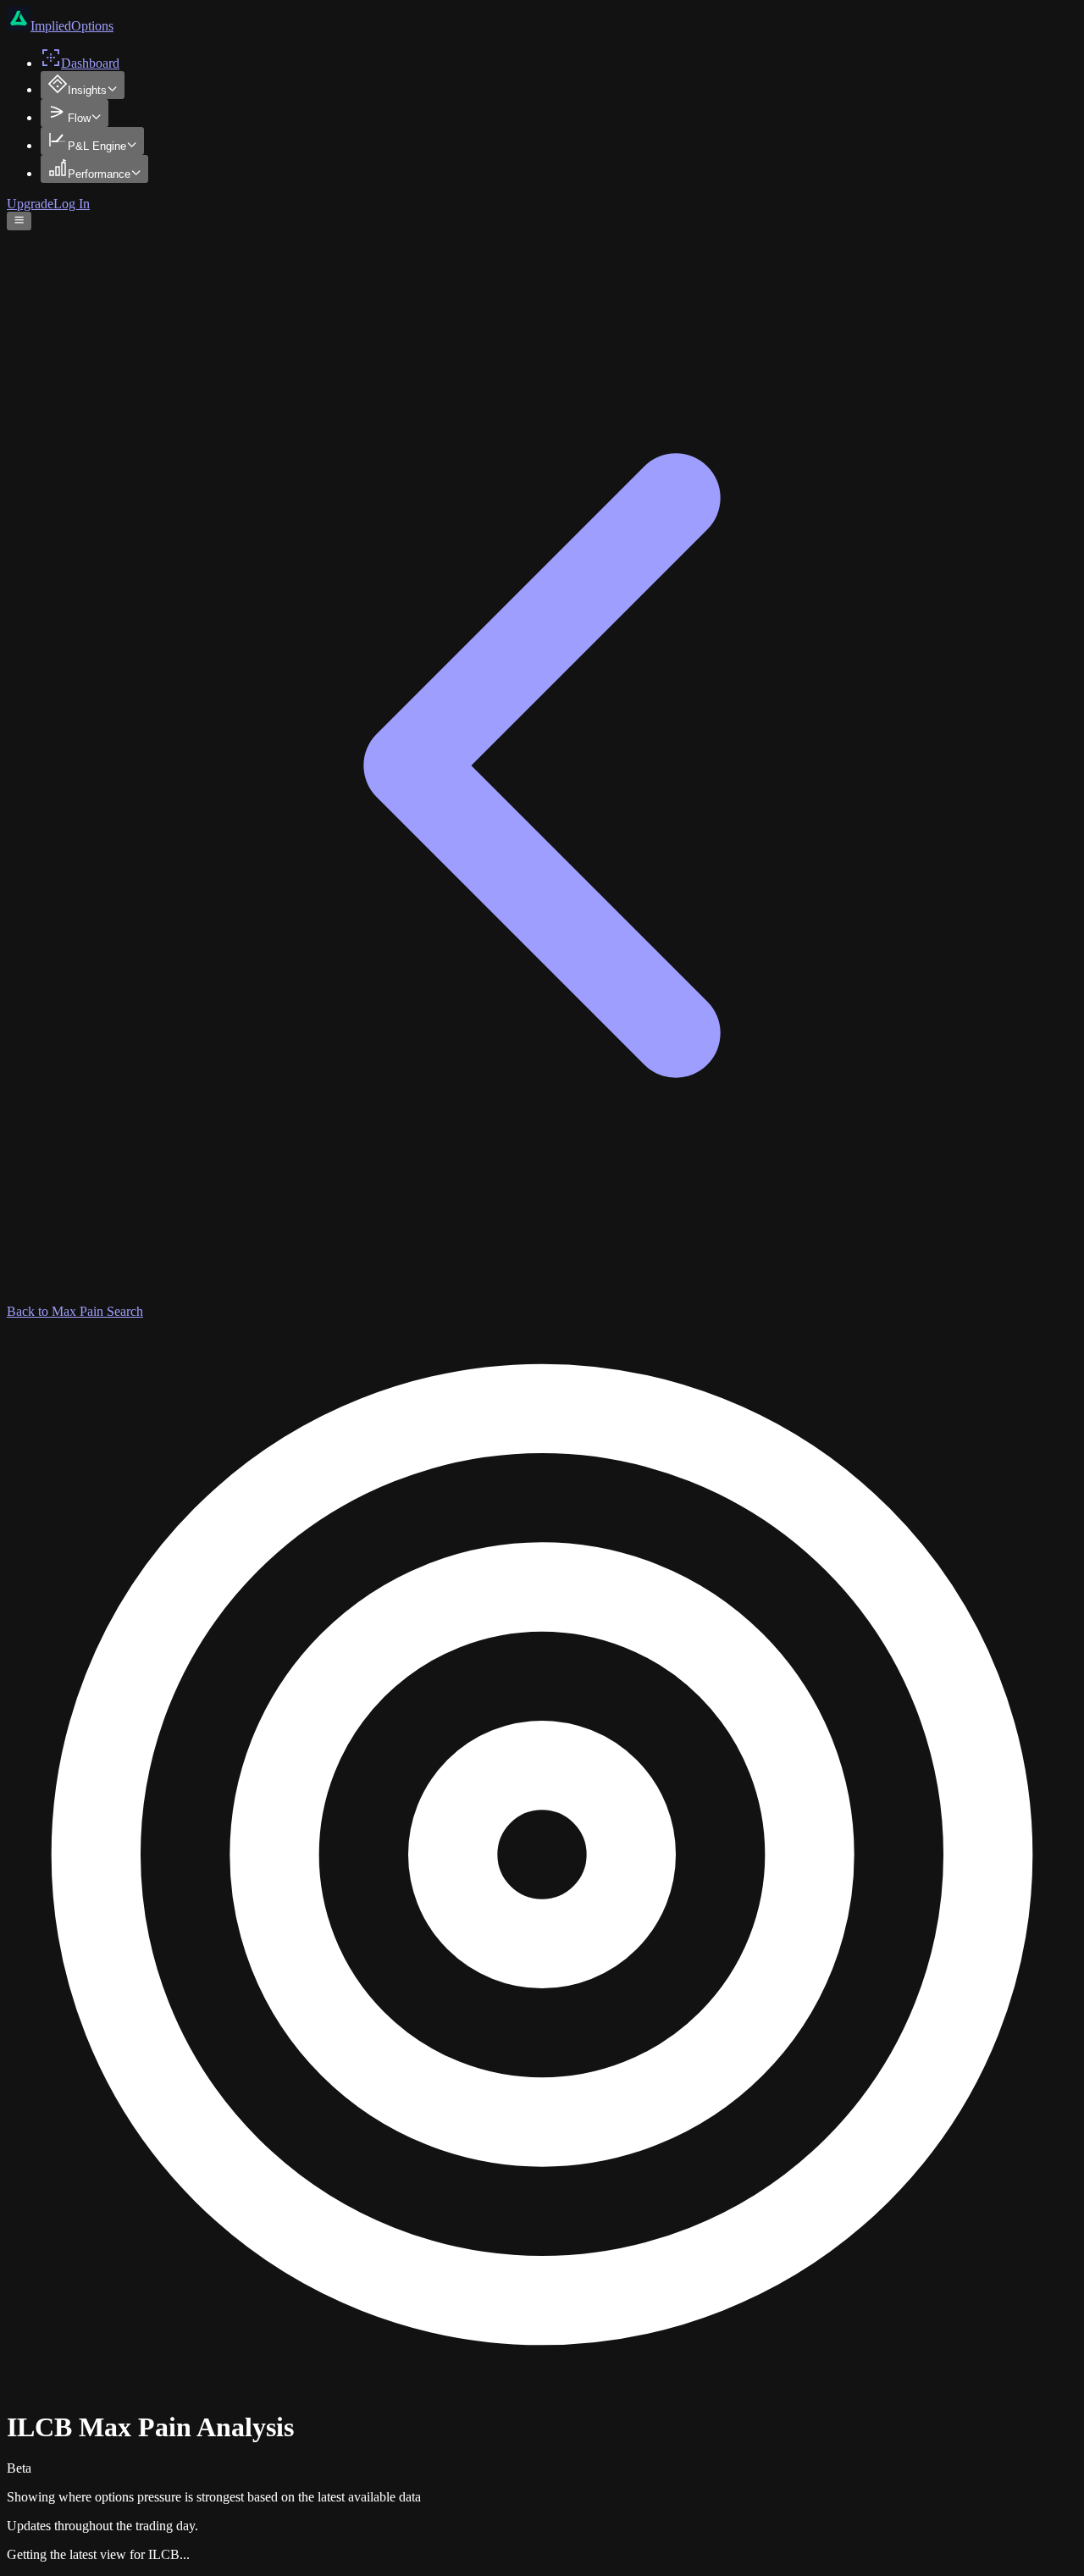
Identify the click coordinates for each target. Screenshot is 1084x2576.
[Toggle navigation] (19, 221)
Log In (72, 204)
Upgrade (30, 204)
